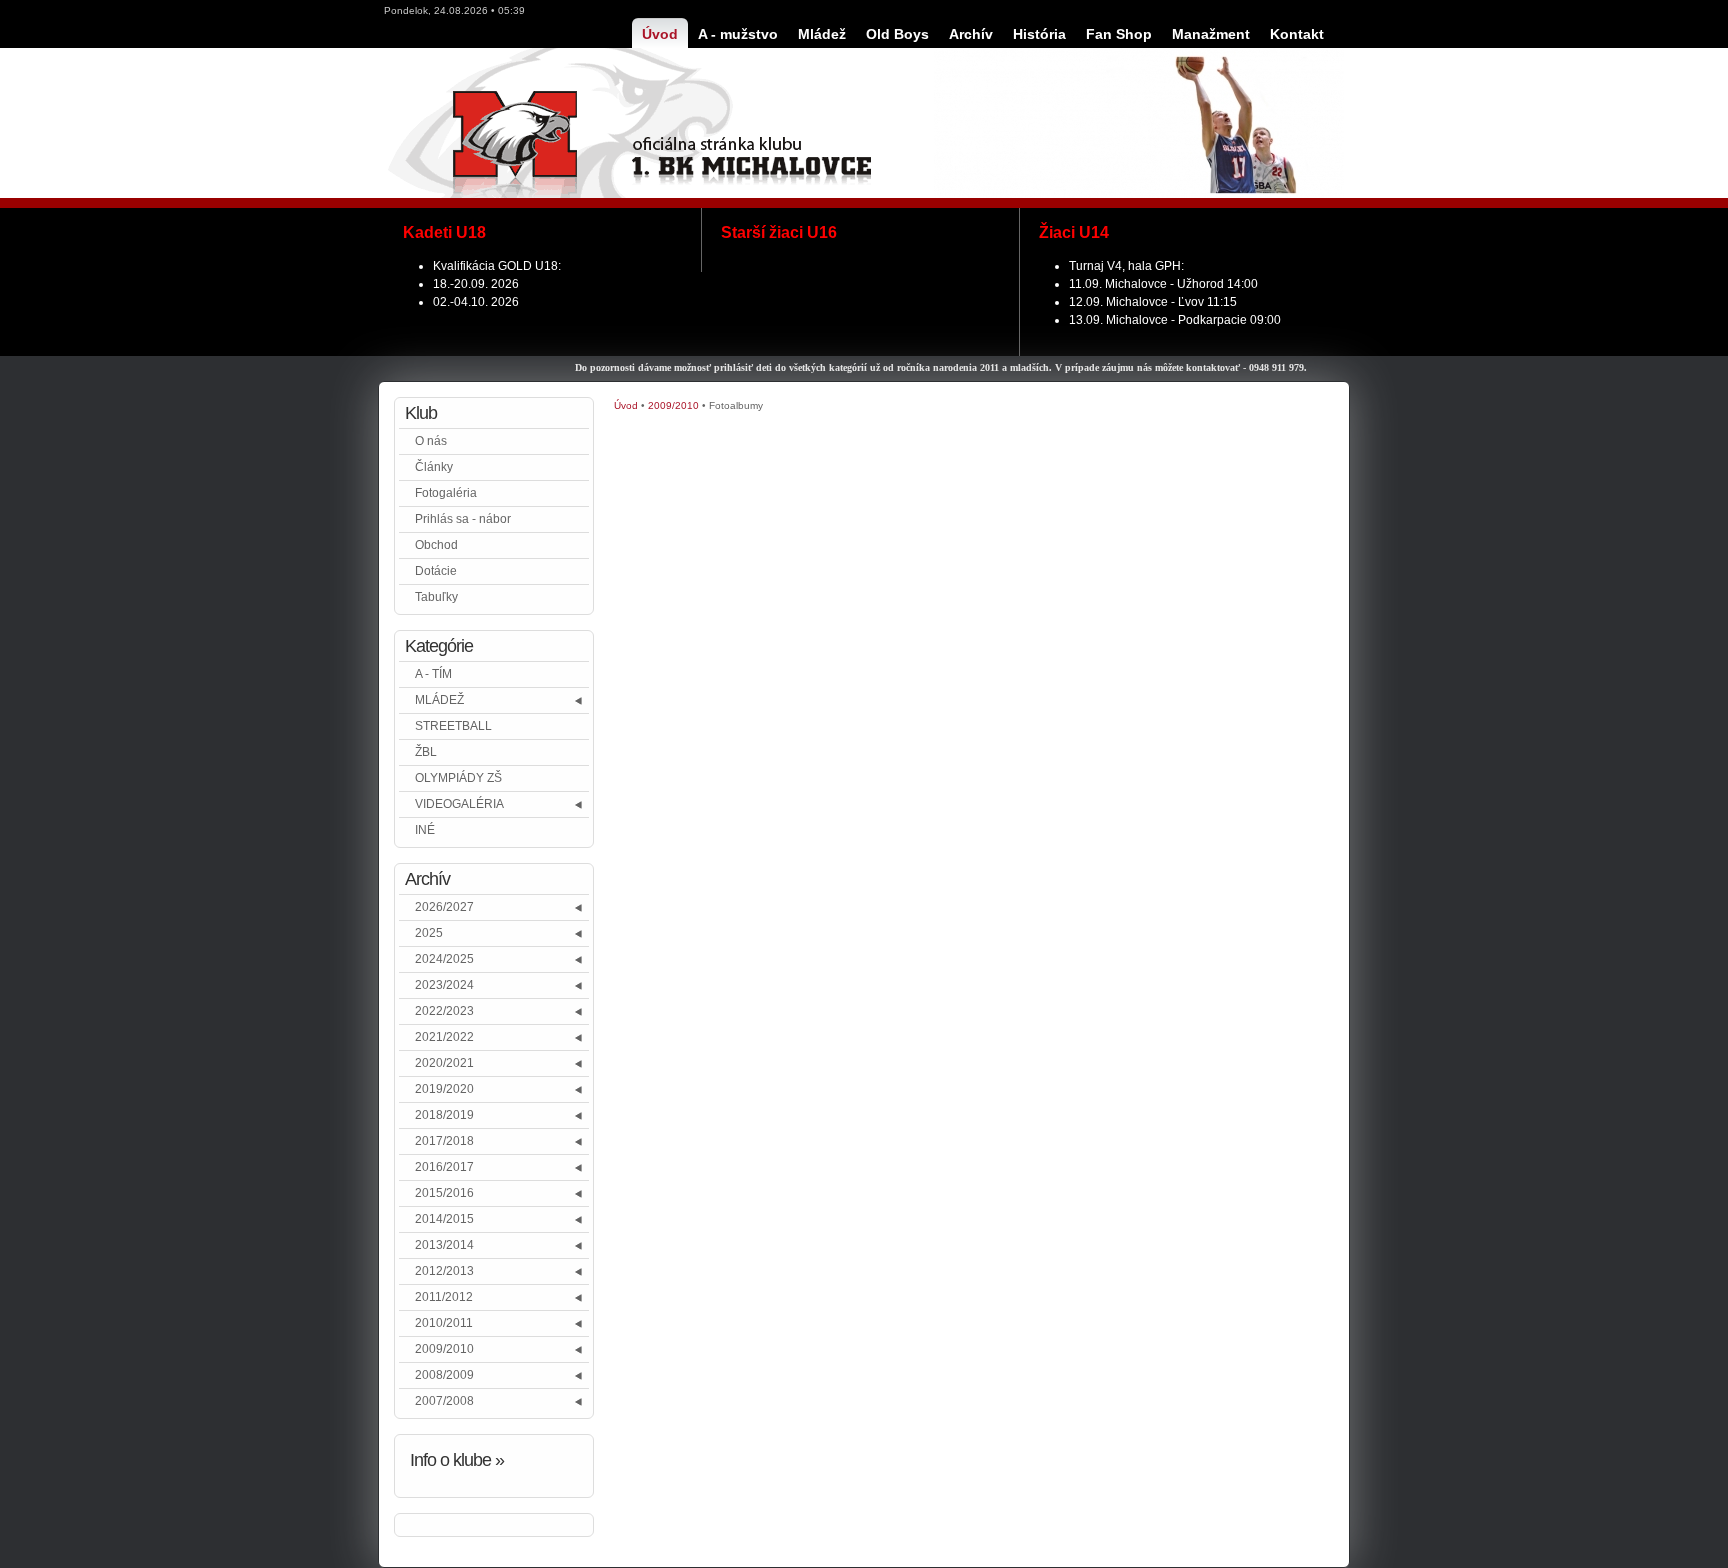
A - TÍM (433, 674)
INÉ (425, 830)
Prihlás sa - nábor (463, 519)
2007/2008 (444, 1401)
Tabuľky (436, 597)
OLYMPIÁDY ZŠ (458, 778)
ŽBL (426, 752)
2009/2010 (444, 1349)
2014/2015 (444, 1219)
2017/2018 (444, 1141)
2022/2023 (444, 1011)
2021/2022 (444, 1037)
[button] (579, 700)
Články (434, 467)
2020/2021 (444, 1063)
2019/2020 (444, 1089)
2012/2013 (444, 1271)
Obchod (436, 545)
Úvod (626, 405)
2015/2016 (444, 1193)
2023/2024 (444, 985)
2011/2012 (444, 1297)
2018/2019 (444, 1115)
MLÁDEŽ (439, 700)
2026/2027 (444, 907)
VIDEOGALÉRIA (459, 804)
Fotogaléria (446, 493)
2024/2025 (444, 959)
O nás (431, 441)
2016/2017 (444, 1167)
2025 (429, 933)
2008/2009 (444, 1375)
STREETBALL (453, 726)
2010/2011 (444, 1323)
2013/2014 (444, 1245)
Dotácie (436, 571)
